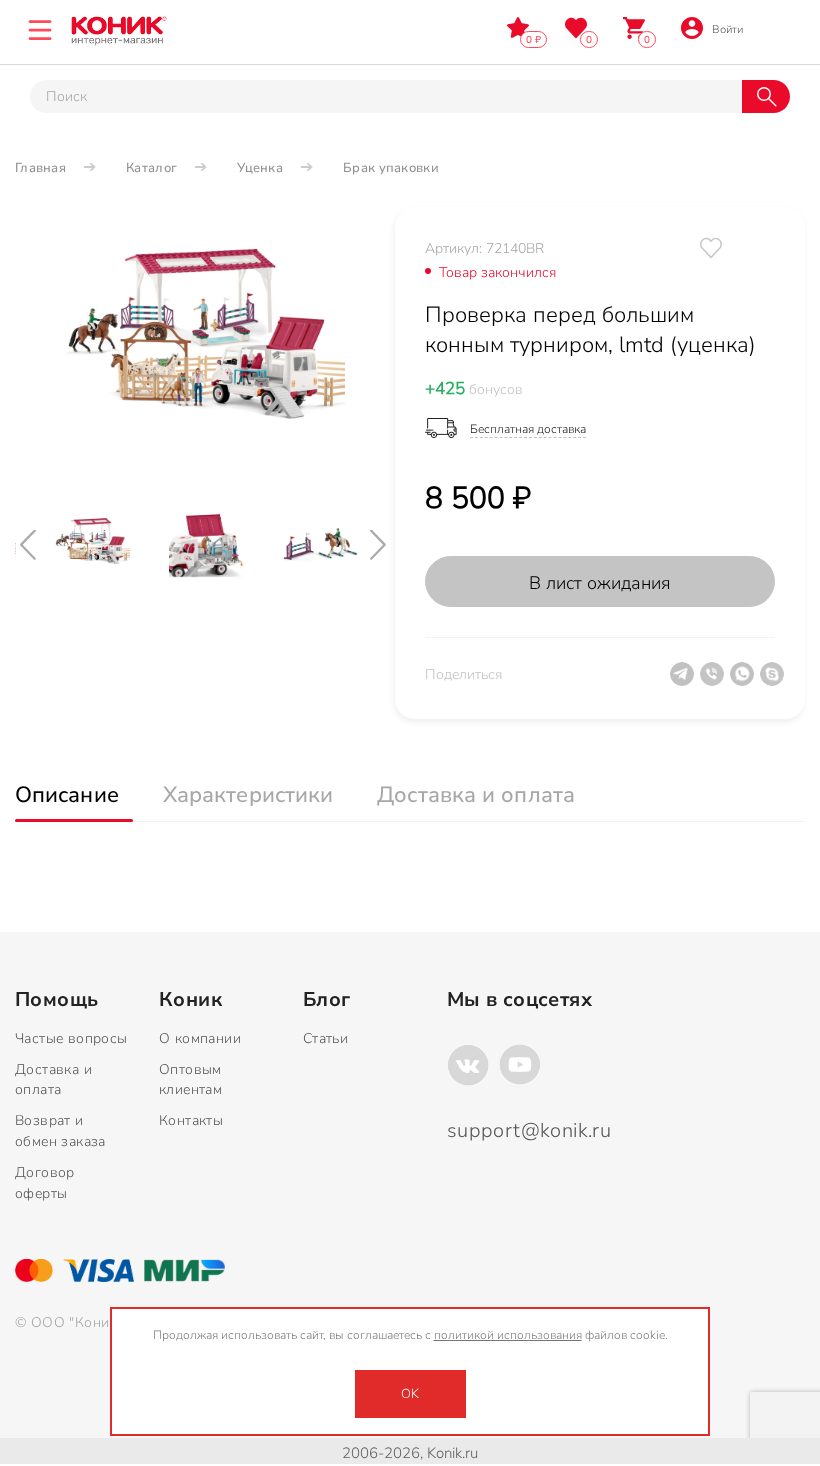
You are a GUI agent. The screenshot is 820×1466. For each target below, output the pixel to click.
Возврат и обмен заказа (60, 1131)
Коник (190, 1000)
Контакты (191, 1120)
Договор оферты (45, 1183)
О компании (200, 1038)
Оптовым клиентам (190, 1080)
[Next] (380, 544)
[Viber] (715, 682)
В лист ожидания (600, 583)
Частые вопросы (71, 1038)
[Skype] (775, 682)
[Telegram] (685, 682)
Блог (327, 1000)
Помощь (56, 1000)
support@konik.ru (529, 1130)
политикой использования (508, 1335)
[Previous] (30, 544)
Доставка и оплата (53, 1080)
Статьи (325, 1038)
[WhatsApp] (745, 682)
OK (410, 1394)
